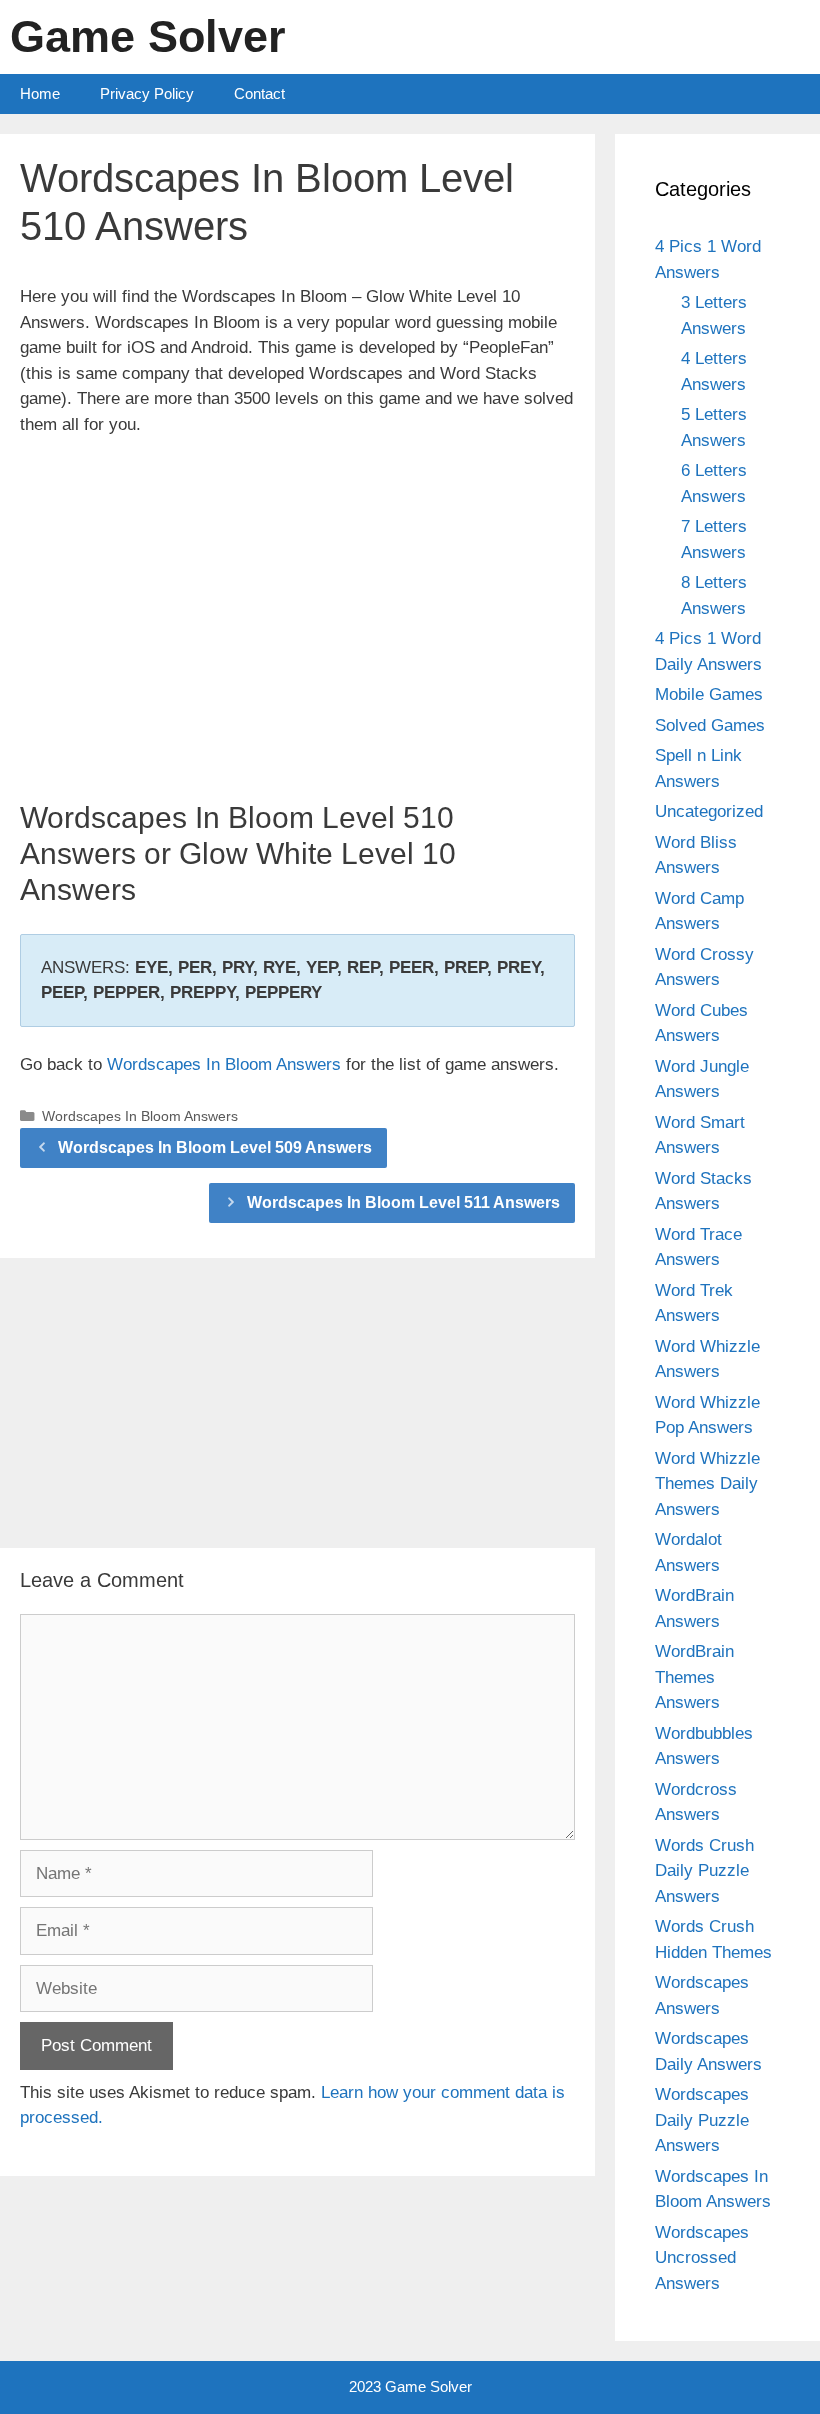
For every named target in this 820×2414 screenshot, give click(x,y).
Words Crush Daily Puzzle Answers (704, 1871)
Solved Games (710, 725)
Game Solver (148, 36)
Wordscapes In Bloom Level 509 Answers (215, 1147)
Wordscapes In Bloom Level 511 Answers (403, 1202)
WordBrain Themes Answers (694, 1677)
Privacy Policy (147, 93)
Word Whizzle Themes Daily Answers (707, 1484)
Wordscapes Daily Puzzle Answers (702, 2120)
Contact (259, 93)
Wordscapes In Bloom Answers (224, 1064)
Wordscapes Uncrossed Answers (702, 2258)
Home (40, 93)
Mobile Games (709, 694)
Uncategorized (709, 811)
